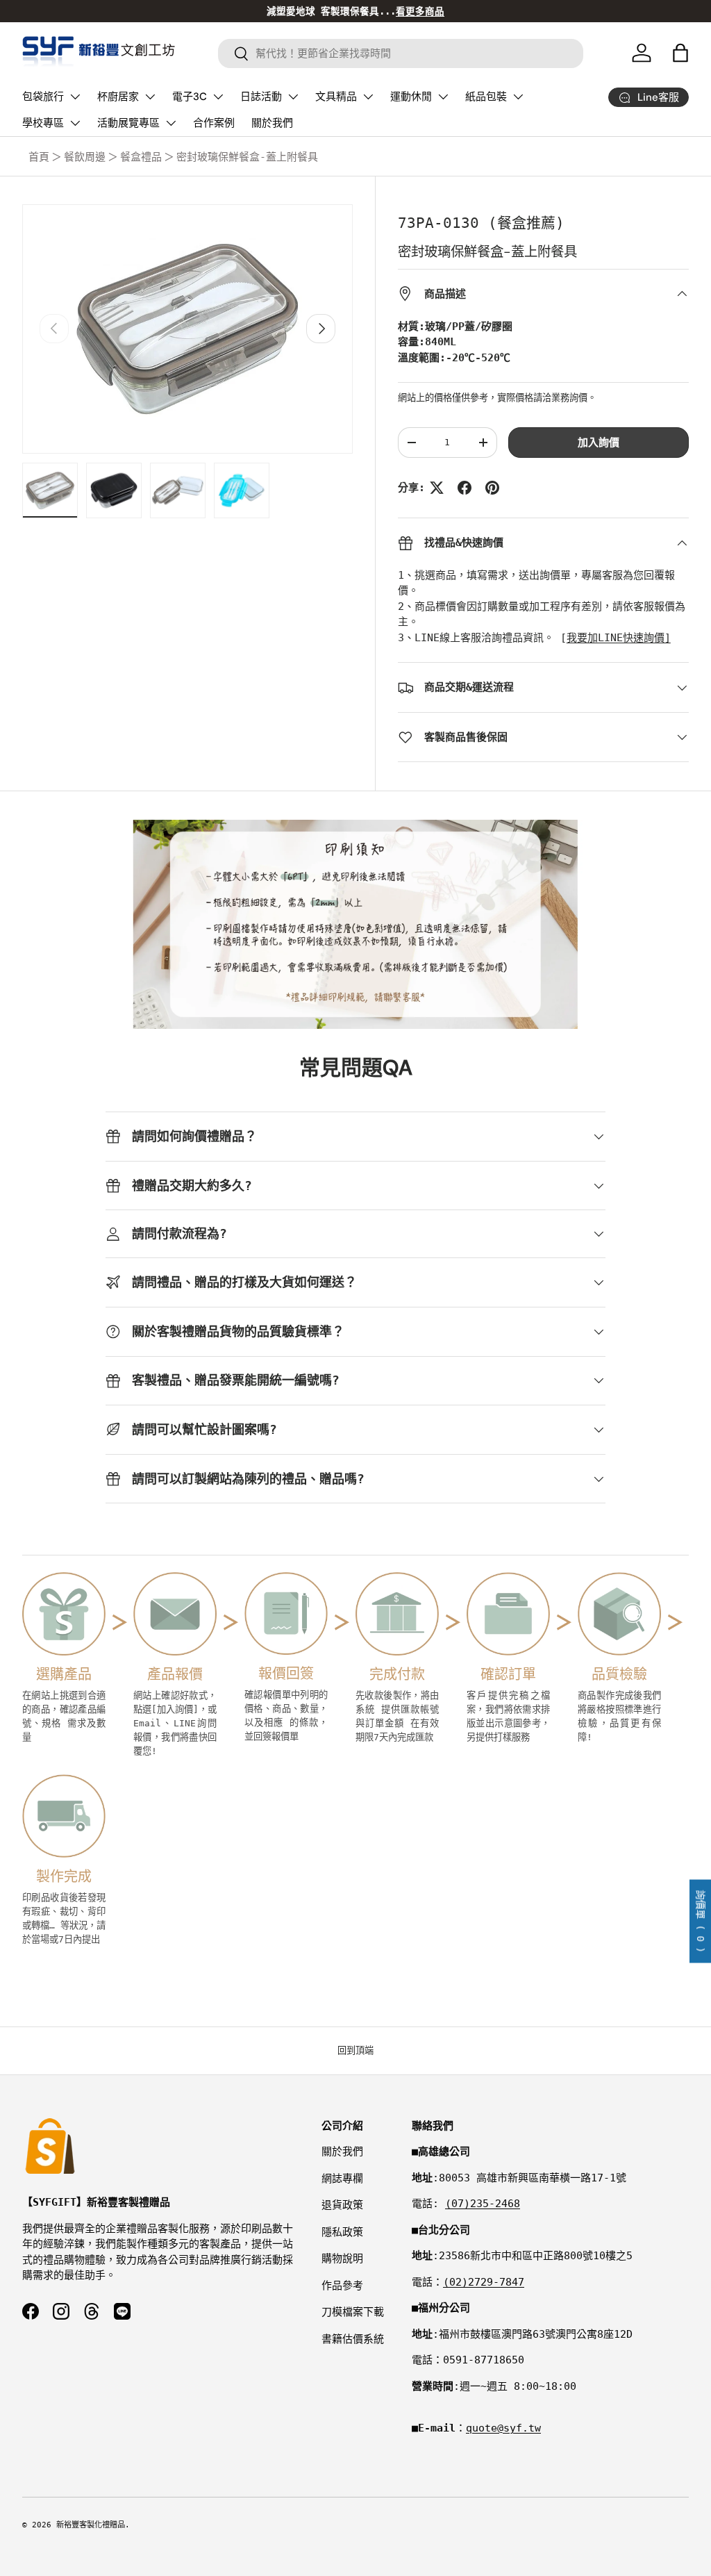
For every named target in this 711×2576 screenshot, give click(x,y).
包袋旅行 (43, 97)
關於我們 (272, 123)
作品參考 (342, 2286)
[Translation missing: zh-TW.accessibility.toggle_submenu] (75, 97)
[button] (680, 53)
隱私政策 (342, 2232)
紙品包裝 (486, 97)
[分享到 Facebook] (465, 488)
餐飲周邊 (85, 157)
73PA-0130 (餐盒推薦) (481, 223)
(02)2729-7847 (484, 2282)
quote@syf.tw (503, 2428)
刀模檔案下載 (353, 2312)
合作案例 (214, 123)
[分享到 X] (437, 488)
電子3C (190, 97)
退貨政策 (342, 2205)
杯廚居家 (118, 97)
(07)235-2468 (483, 2204)
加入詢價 (599, 443)
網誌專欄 (342, 2179)
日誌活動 (261, 97)
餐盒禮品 (141, 157)
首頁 (39, 157)
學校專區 (43, 123)
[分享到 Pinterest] (492, 488)
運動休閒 (411, 97)
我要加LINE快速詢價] (619, 638)
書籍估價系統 (353, 2339)
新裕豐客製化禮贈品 (91, 2525)
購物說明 (342, 2259)
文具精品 (336, 97)
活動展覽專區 (128, 123)
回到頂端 (355, 2050)
